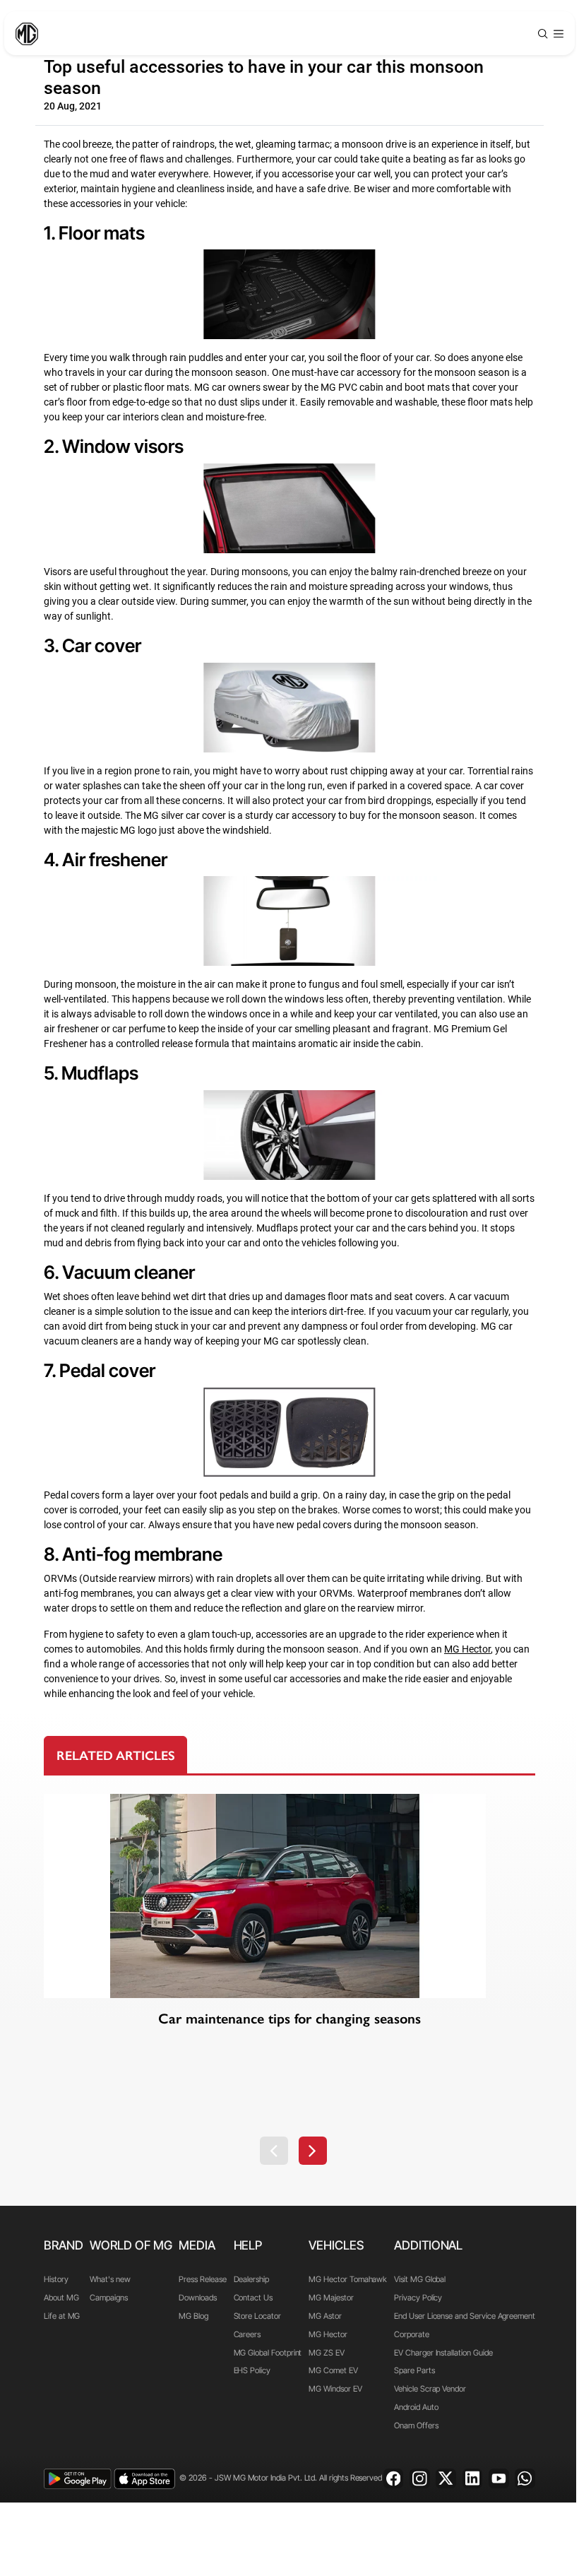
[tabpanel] (289, 1979)
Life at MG (62, 2316)
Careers (247, 2334)
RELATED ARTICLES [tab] (116, 1756)
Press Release (202, 2279)
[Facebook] (394, 2479)
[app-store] (144, 2479)
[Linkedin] (473, 2479)
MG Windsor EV (335, 2389)
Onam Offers (416, 2426)
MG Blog (193, 2316)
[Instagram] (420, 2479)
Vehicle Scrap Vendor (430, 2389)
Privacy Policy (418, 2298)
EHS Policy (252, 2370)
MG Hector (328, 2334)
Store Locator (257, 2316)
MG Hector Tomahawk (348, 2279)
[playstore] (77, 2479)
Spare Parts (414, 2370)
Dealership (251, 2279)
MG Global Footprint (268, 2353)
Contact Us (253, 2298)
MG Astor (325, 2316)
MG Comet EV (333, 2370)
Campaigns (108, 2298)
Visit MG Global (420, 2279)
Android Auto (416, 2407)
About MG (61, 2298)
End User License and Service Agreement (465, 2316)
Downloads (197, 2298)
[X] (446, 2479)
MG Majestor (331, 2298)
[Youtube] (499, 2479)
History (56, 2279)
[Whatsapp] (525, 2479)
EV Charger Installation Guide (443, 2353)
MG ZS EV (327, 2353)
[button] (274, 2151)
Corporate (411, 2334)
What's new (110, 2279)
